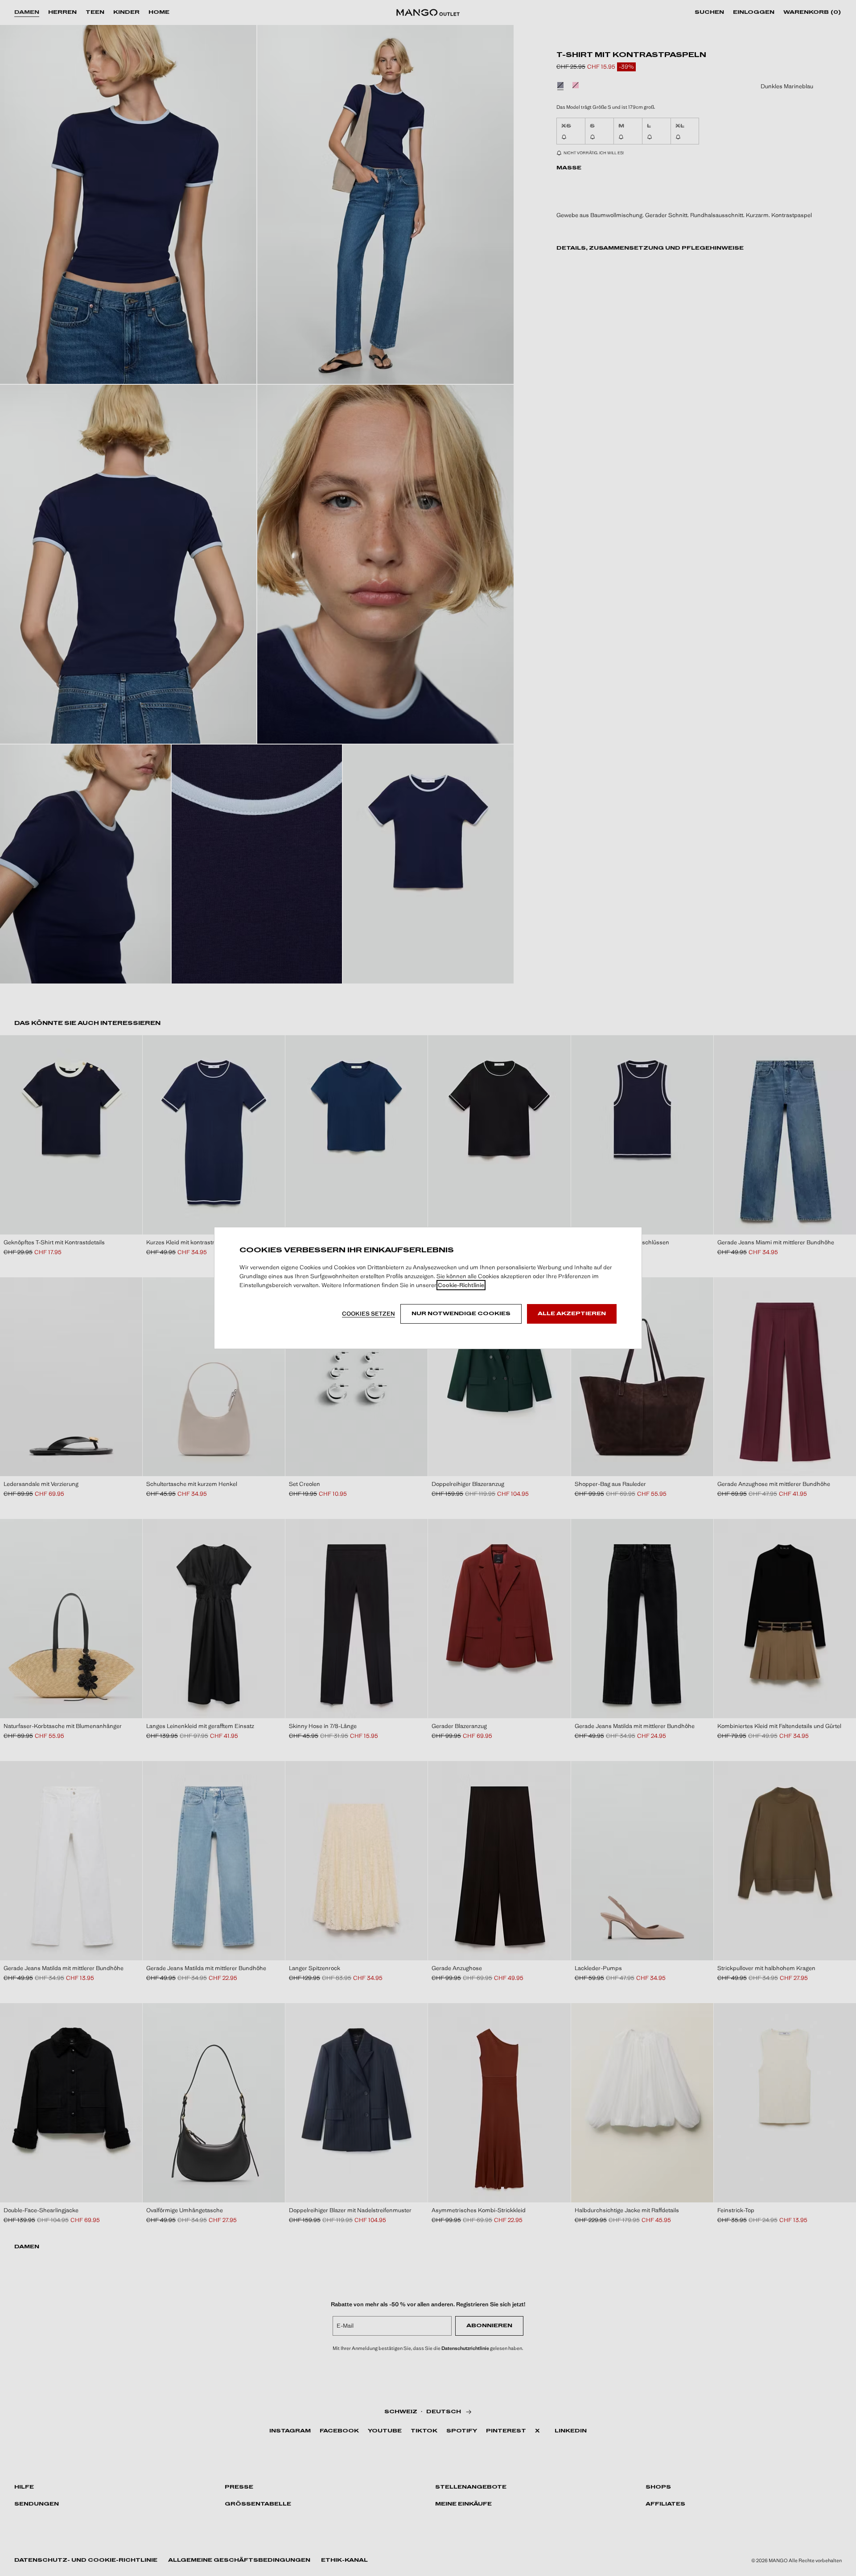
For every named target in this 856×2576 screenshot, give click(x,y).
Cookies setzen (368, 1314)
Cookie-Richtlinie (461, 1285)
